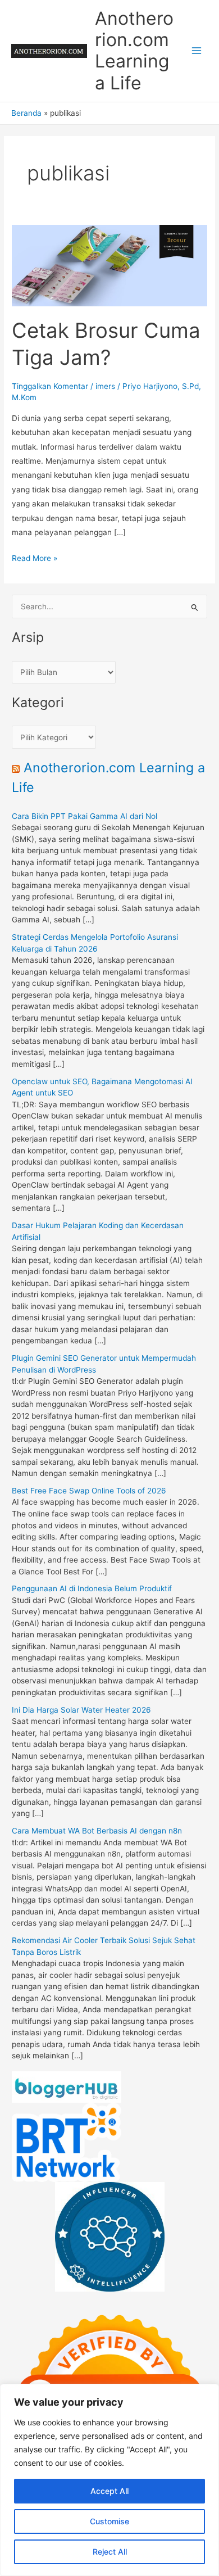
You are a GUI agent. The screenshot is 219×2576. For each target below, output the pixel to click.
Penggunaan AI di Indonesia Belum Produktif (92, 1588)
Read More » (35, 559)
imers (105, 386)
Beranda (26, 113)
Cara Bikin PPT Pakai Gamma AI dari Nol (85, 816)
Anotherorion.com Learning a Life (134, 51)
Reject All (110, 2552)
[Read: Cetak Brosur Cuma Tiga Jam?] (109, 265)
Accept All (109, 2491)
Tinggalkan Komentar (50, 386)
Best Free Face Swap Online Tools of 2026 (89, 1491)
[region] (109, 2480)
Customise (109, 2521)
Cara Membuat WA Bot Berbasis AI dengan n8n (97, 1831)
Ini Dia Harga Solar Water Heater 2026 (81, 1710)
